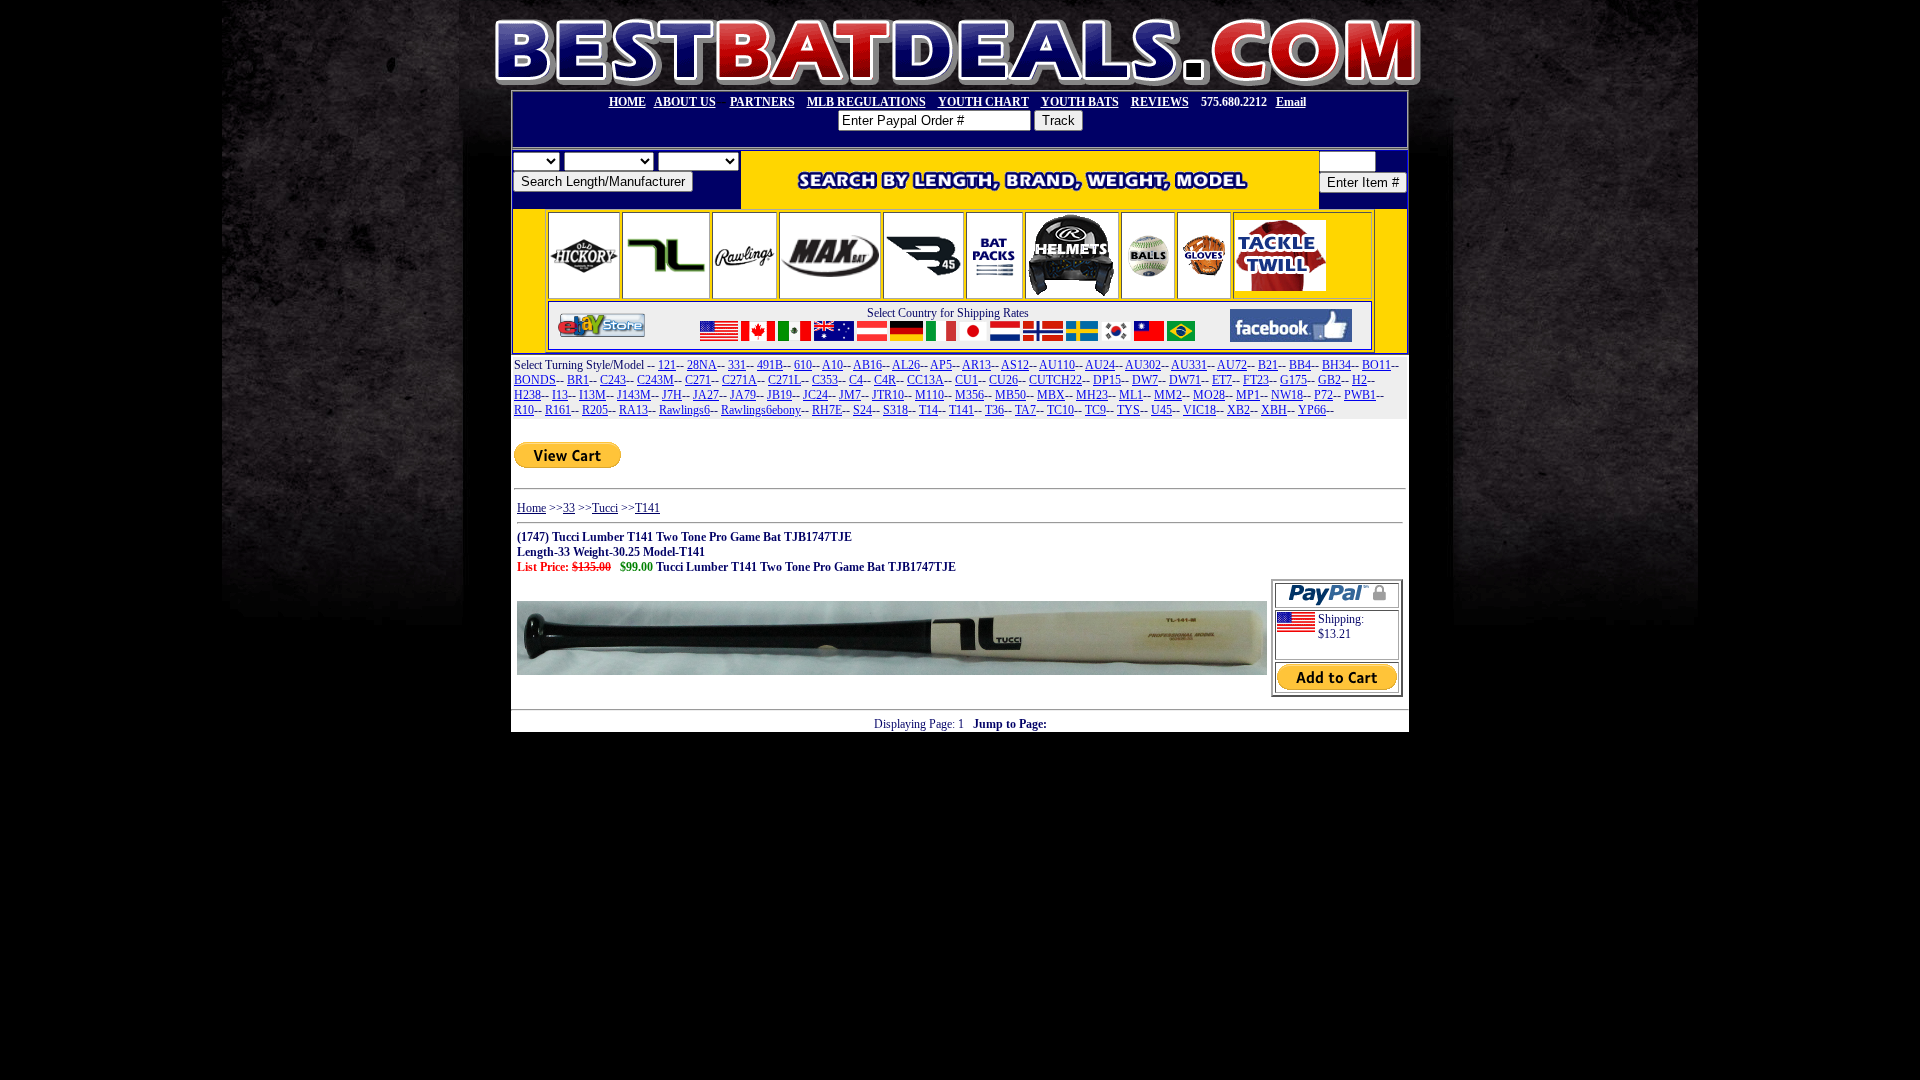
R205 (595, 410)
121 (667, 365)
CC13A (925, 380)
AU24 (1100, 365)
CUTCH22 (1055, 380)
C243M (655, 380)
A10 (832, 365)
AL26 (906, 365)
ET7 (1222, 380)
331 (737, 365)
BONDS (535, 380)
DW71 (1185, 380)
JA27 (706, 395)
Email (1291, 102)
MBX (1051, 395)
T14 (928, 410)
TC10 (1060, 410)
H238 (527, 395)
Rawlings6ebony (761, 410)
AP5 (941, 365)
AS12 (1015, 365)
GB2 (1329, 380)
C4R (885, 380)
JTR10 (888, 395)
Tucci (605, 508)
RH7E (827, 410)
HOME (627, 102)
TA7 (1025, 410)
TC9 (1095, 410)
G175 (1293, 380)
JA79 (743, 395)
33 (569, 508)
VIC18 (1199, 410)
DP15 (1107, 380)
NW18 (1287, 395)
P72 (1323, 395)
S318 (895, 410)
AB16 (867, 365)
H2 (1359, 380)
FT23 (1256, 380)
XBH (1274, 410)
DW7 (1145, 380)
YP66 (1312, 410)
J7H (672, 395)
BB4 (1300, 365)
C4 (856, 380)
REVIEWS (1160, 102)
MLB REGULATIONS (866, 102)
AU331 (1189, 365)
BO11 (1376, 365)
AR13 (976, 365)
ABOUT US (685, 102)
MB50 (1010, 395)
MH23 (1092, 395)
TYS (1128, 410)
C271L (784, 380)
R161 (558, 410)
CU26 (1003, 380)
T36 (994, 410)
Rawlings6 (684, 410)
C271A (739, 380)
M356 (969, 395)
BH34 (1336, 365)
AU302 (1143, 365)
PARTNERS (762, 102)
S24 (862, 410)
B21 (1268, 365)
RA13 (633, 410)
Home (531, 508)
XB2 (1238, 410)
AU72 (1232, 365)
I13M (592, 395)
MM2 (1168, 395)
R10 (524, 410)
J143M (634, 395)
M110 (929, 395)
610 (803, 365)
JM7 (850, 395)
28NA (702, 365)
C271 (698, 380)
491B (770, 365)
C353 (825, 380)
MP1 (1248, 395)
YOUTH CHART (983, 102)
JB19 (779, 395)
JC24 (815, 395)
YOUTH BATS (1080, 102)
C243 (613, 380)
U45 (1161, 410)
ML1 (1131, 395)
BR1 (578, 380)
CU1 (966, 380)
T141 (961, 410)
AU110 (1057, 365)
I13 (560, 395)
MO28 (1209, 395)
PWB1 (1360, 395)
